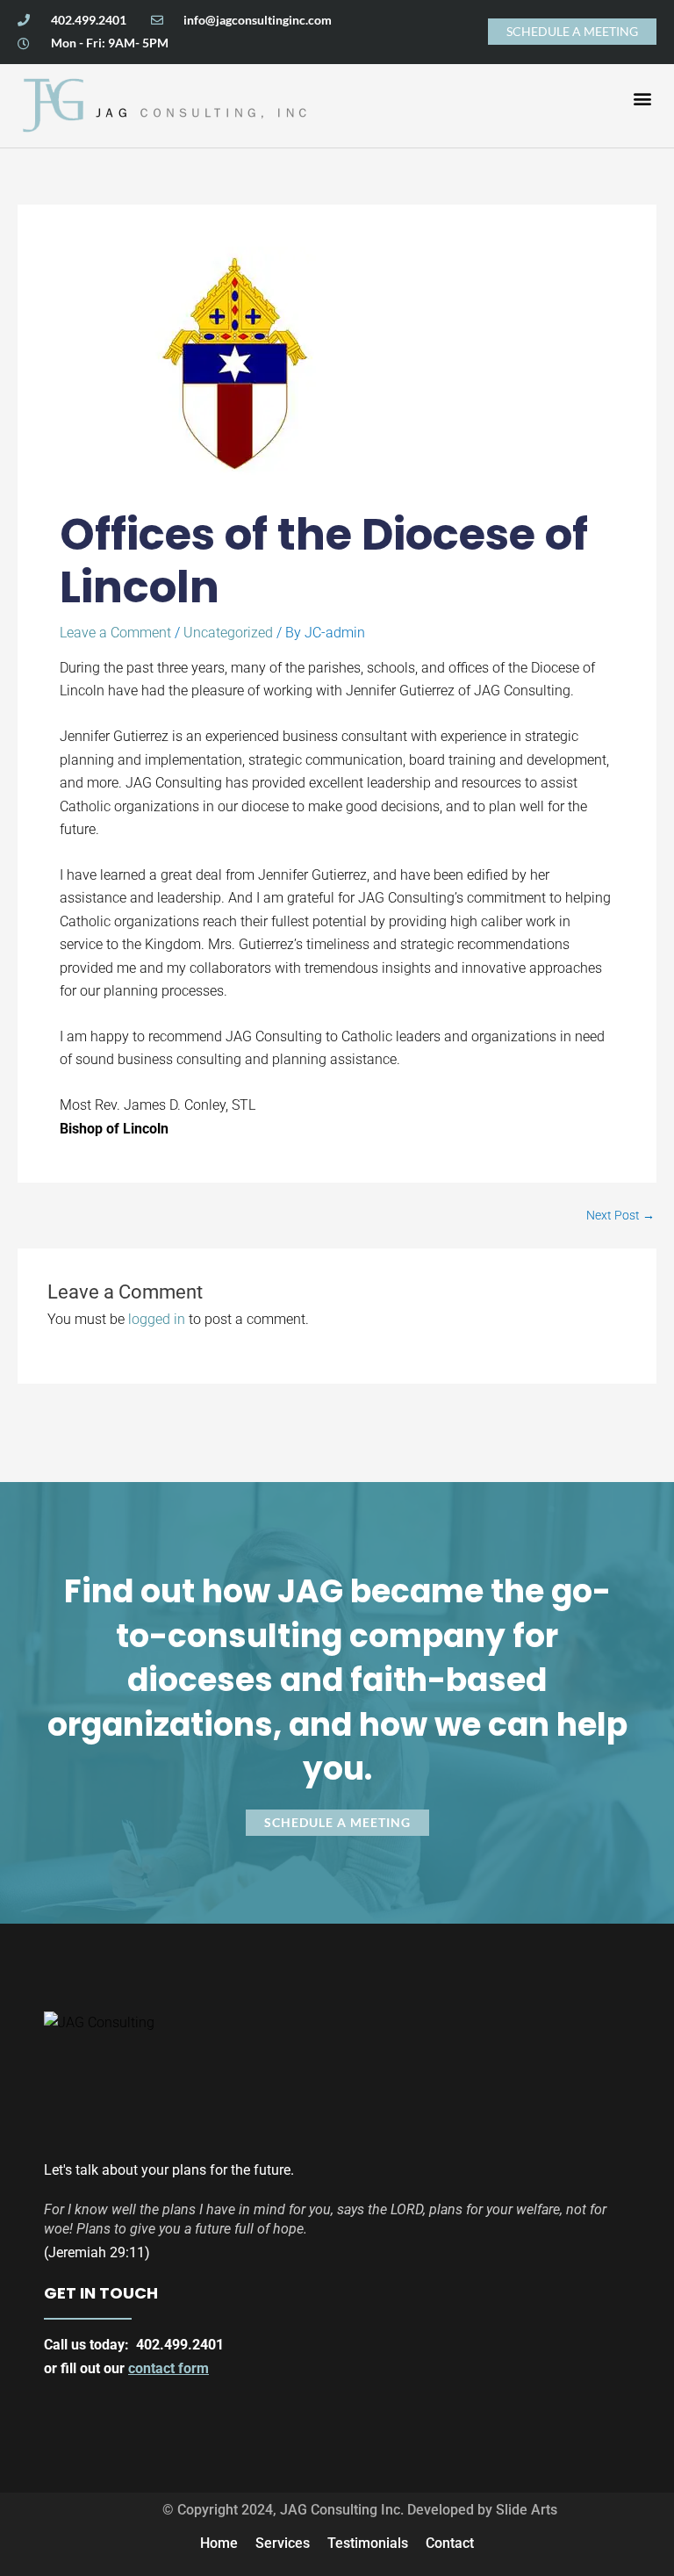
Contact (450, 2543)
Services (283, 2543)
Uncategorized (228, 633)
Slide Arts (527, 2510)
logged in (157, 1319)
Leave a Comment (115, 633)
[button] (642, 98)
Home (219, 2543)
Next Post (620, 1216)
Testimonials (368, 2543)
